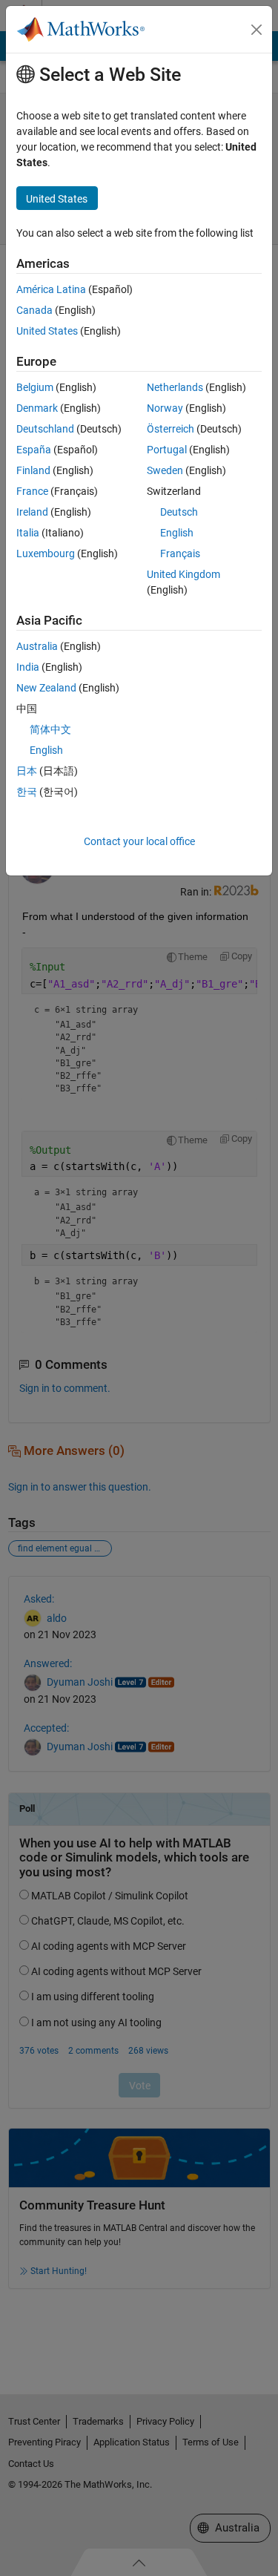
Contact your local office (139, 841)
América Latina (51, 289)
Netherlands (175, 387)
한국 (27, 792)
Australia (37, 646)
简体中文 (50, 729)
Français (180, 553)
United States (47, 331)
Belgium (35, 387)
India (28, 667)
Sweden (165, 470)
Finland (33, 470)
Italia (28, 533)
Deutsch (179, 512)
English (177, 533)
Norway (165, 408)
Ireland (32, 512)
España (34, 450)
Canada (34, 310)
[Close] (257, 30)
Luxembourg (46, 553)
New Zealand (46, 688)
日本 (27, 771)
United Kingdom (183, 574)
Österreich (171, 429)
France (32, 491)
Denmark (37, 408)
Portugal (167, 450)
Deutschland (45, 429)
